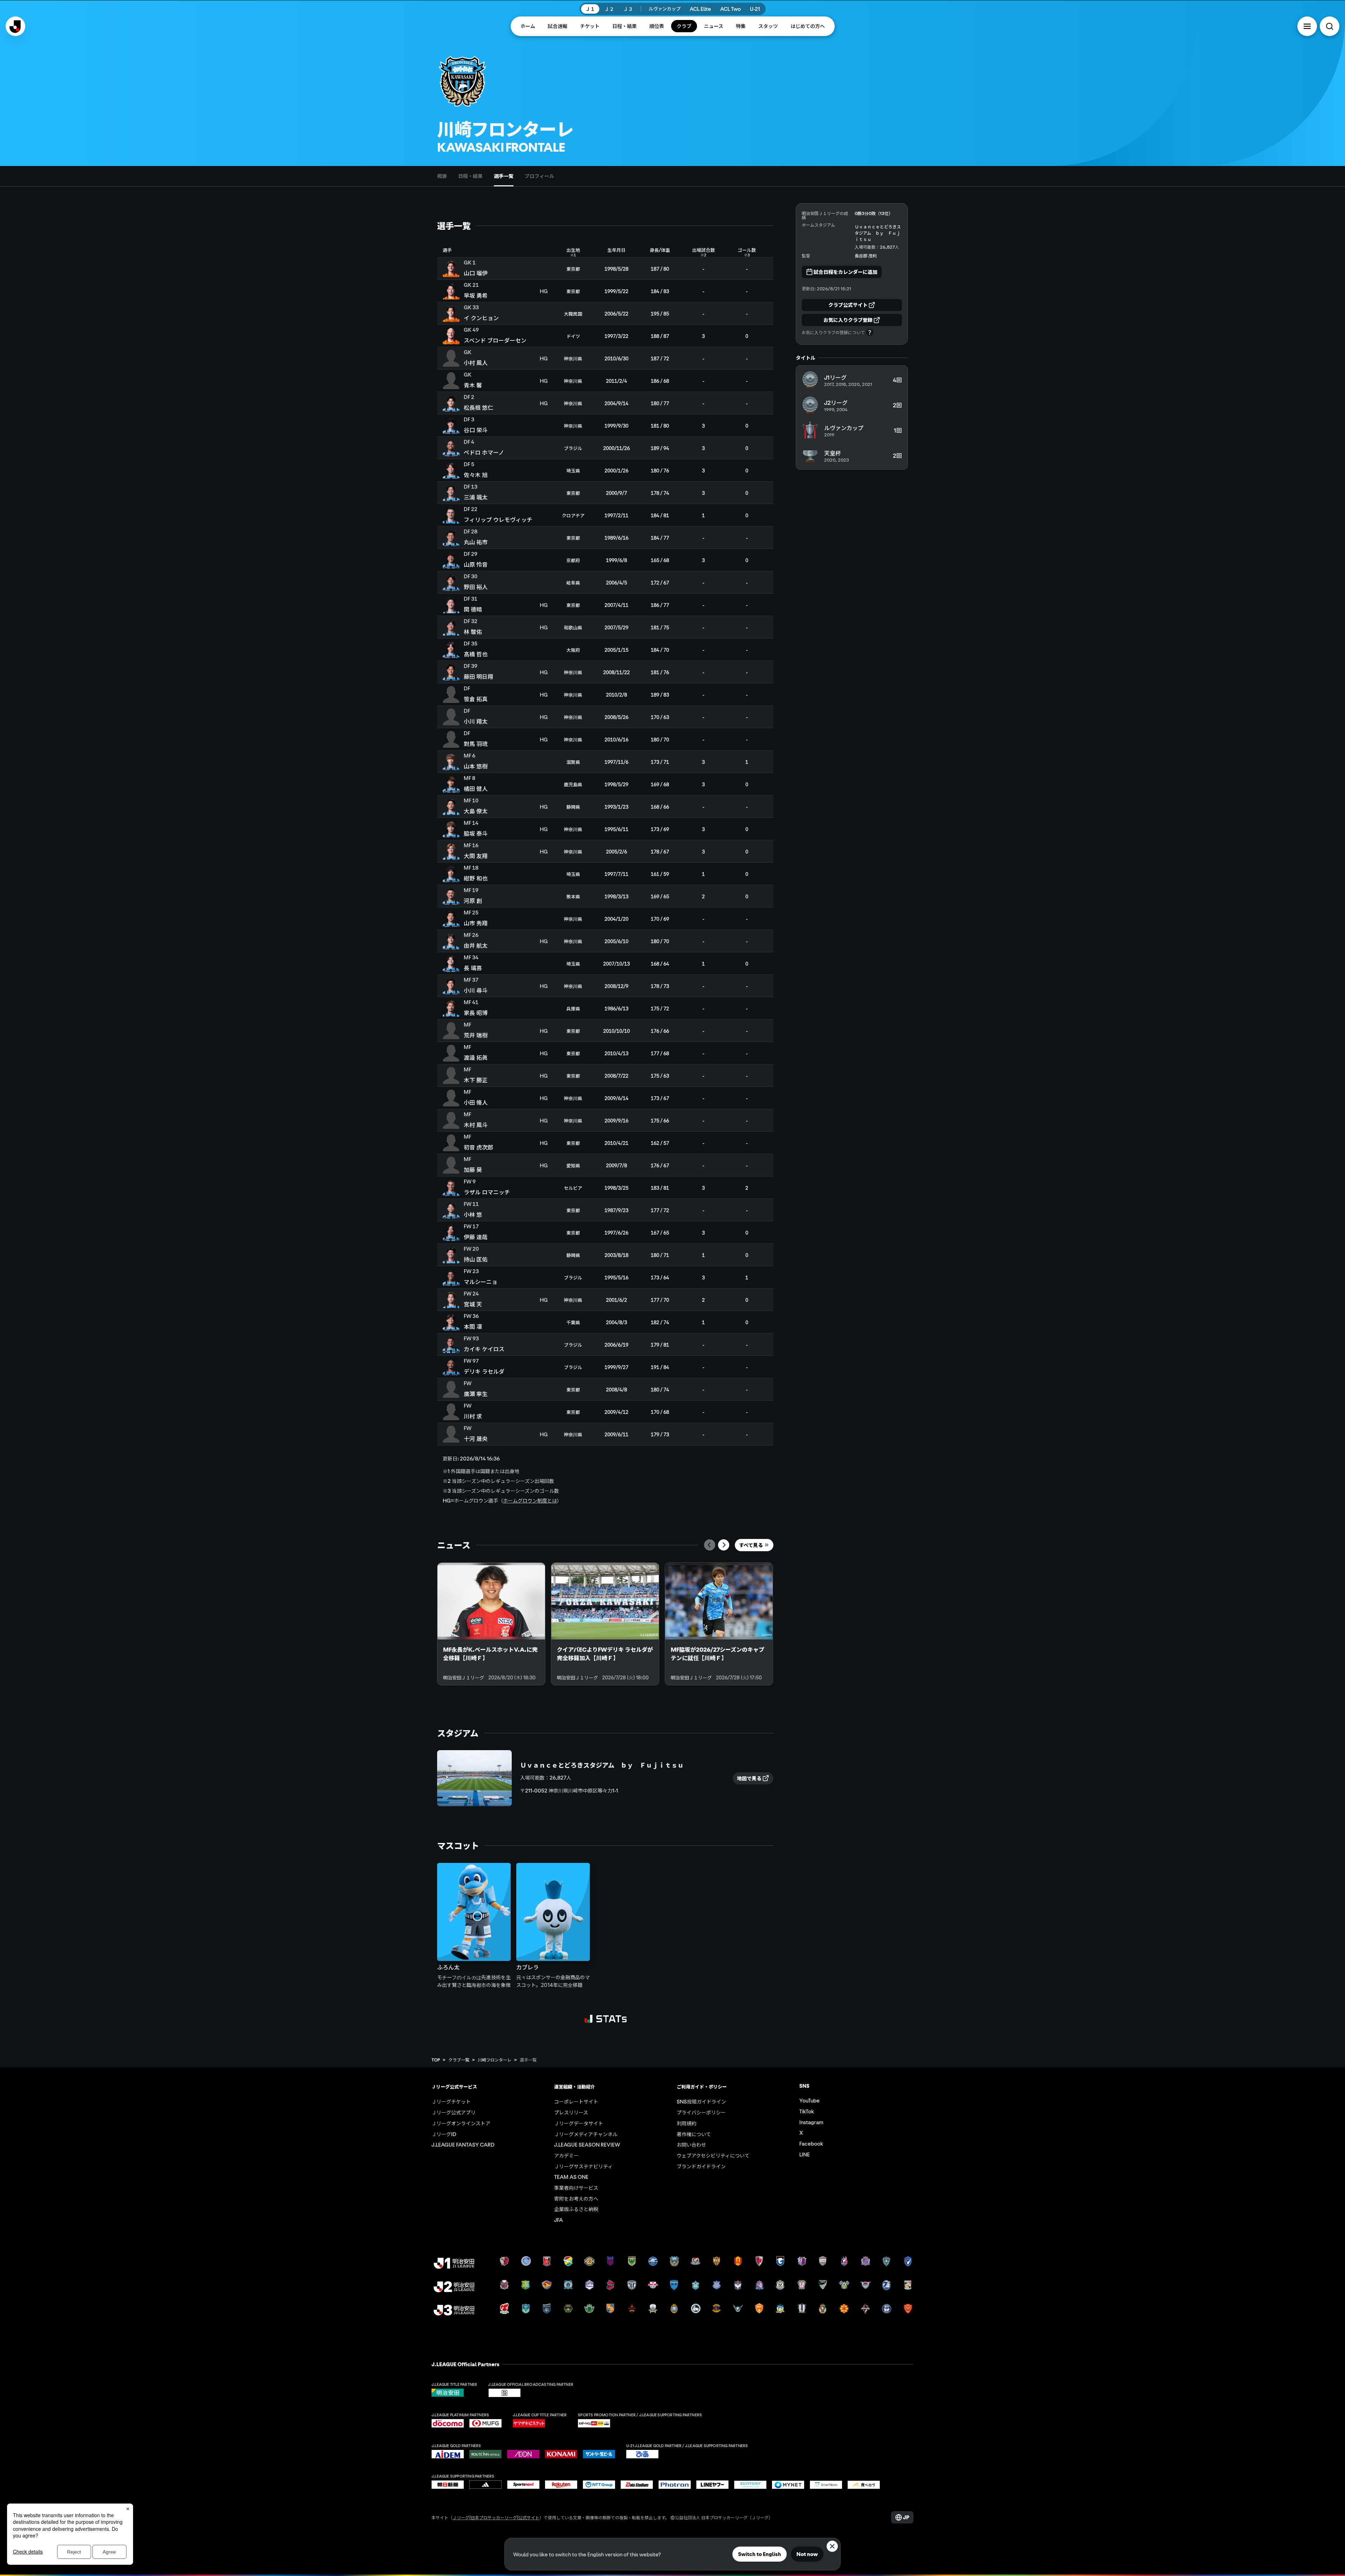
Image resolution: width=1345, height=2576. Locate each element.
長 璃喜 (473, 968)
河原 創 (473, 900)
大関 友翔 (476, 856)
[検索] (1330, 26)
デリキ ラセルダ (484, 1371)
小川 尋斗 (476, 990)
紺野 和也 (476, 878)
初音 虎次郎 (478, 1147)
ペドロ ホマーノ (484, 452)
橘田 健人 (476, 788)
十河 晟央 (476, 1438)
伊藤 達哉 (476, 1237)
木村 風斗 (476, 1125)
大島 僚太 (476, 811)
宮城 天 (473, 1304)
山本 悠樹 (476, 766)
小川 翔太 (476, 721)
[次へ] (724, 1545)
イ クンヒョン (481, 318)
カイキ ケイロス (484, 1349)
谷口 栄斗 (476, 430)
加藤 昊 (473, 1169)
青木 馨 (473, 385)
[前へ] (710, 1545)
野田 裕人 (476, 587)
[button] (1307, 26)
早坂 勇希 (476, 295)
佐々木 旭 (476, 475)
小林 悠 (473, 1214)
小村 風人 (476, 362)
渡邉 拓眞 (476, 1057)
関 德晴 (473, 609)
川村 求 (473, 1416)
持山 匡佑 (476, 1259)
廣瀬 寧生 (476, 1394)
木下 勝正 (476, 1080)
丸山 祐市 (476, 542)
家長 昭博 (476, 1013)
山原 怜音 (476, 564)
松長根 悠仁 (478, 407)
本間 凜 (473, 1326)
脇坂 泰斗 (476, 833)
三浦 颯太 (476, 497)
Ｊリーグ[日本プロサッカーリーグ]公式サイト (496, 2517)
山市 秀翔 (476, 923)
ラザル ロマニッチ (487, 1192)
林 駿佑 (473, 631)
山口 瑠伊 (476, 273)
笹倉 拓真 (476, 699)
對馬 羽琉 (476, 744)
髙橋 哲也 (476, 654)
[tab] (442, 176)
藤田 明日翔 (478, 676)
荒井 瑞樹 (476, 1035)
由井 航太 (476, 945)
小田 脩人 (476, 1102)
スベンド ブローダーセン (495, 340)
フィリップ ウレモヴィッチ (498, 519)
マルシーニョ (481, 1282)
